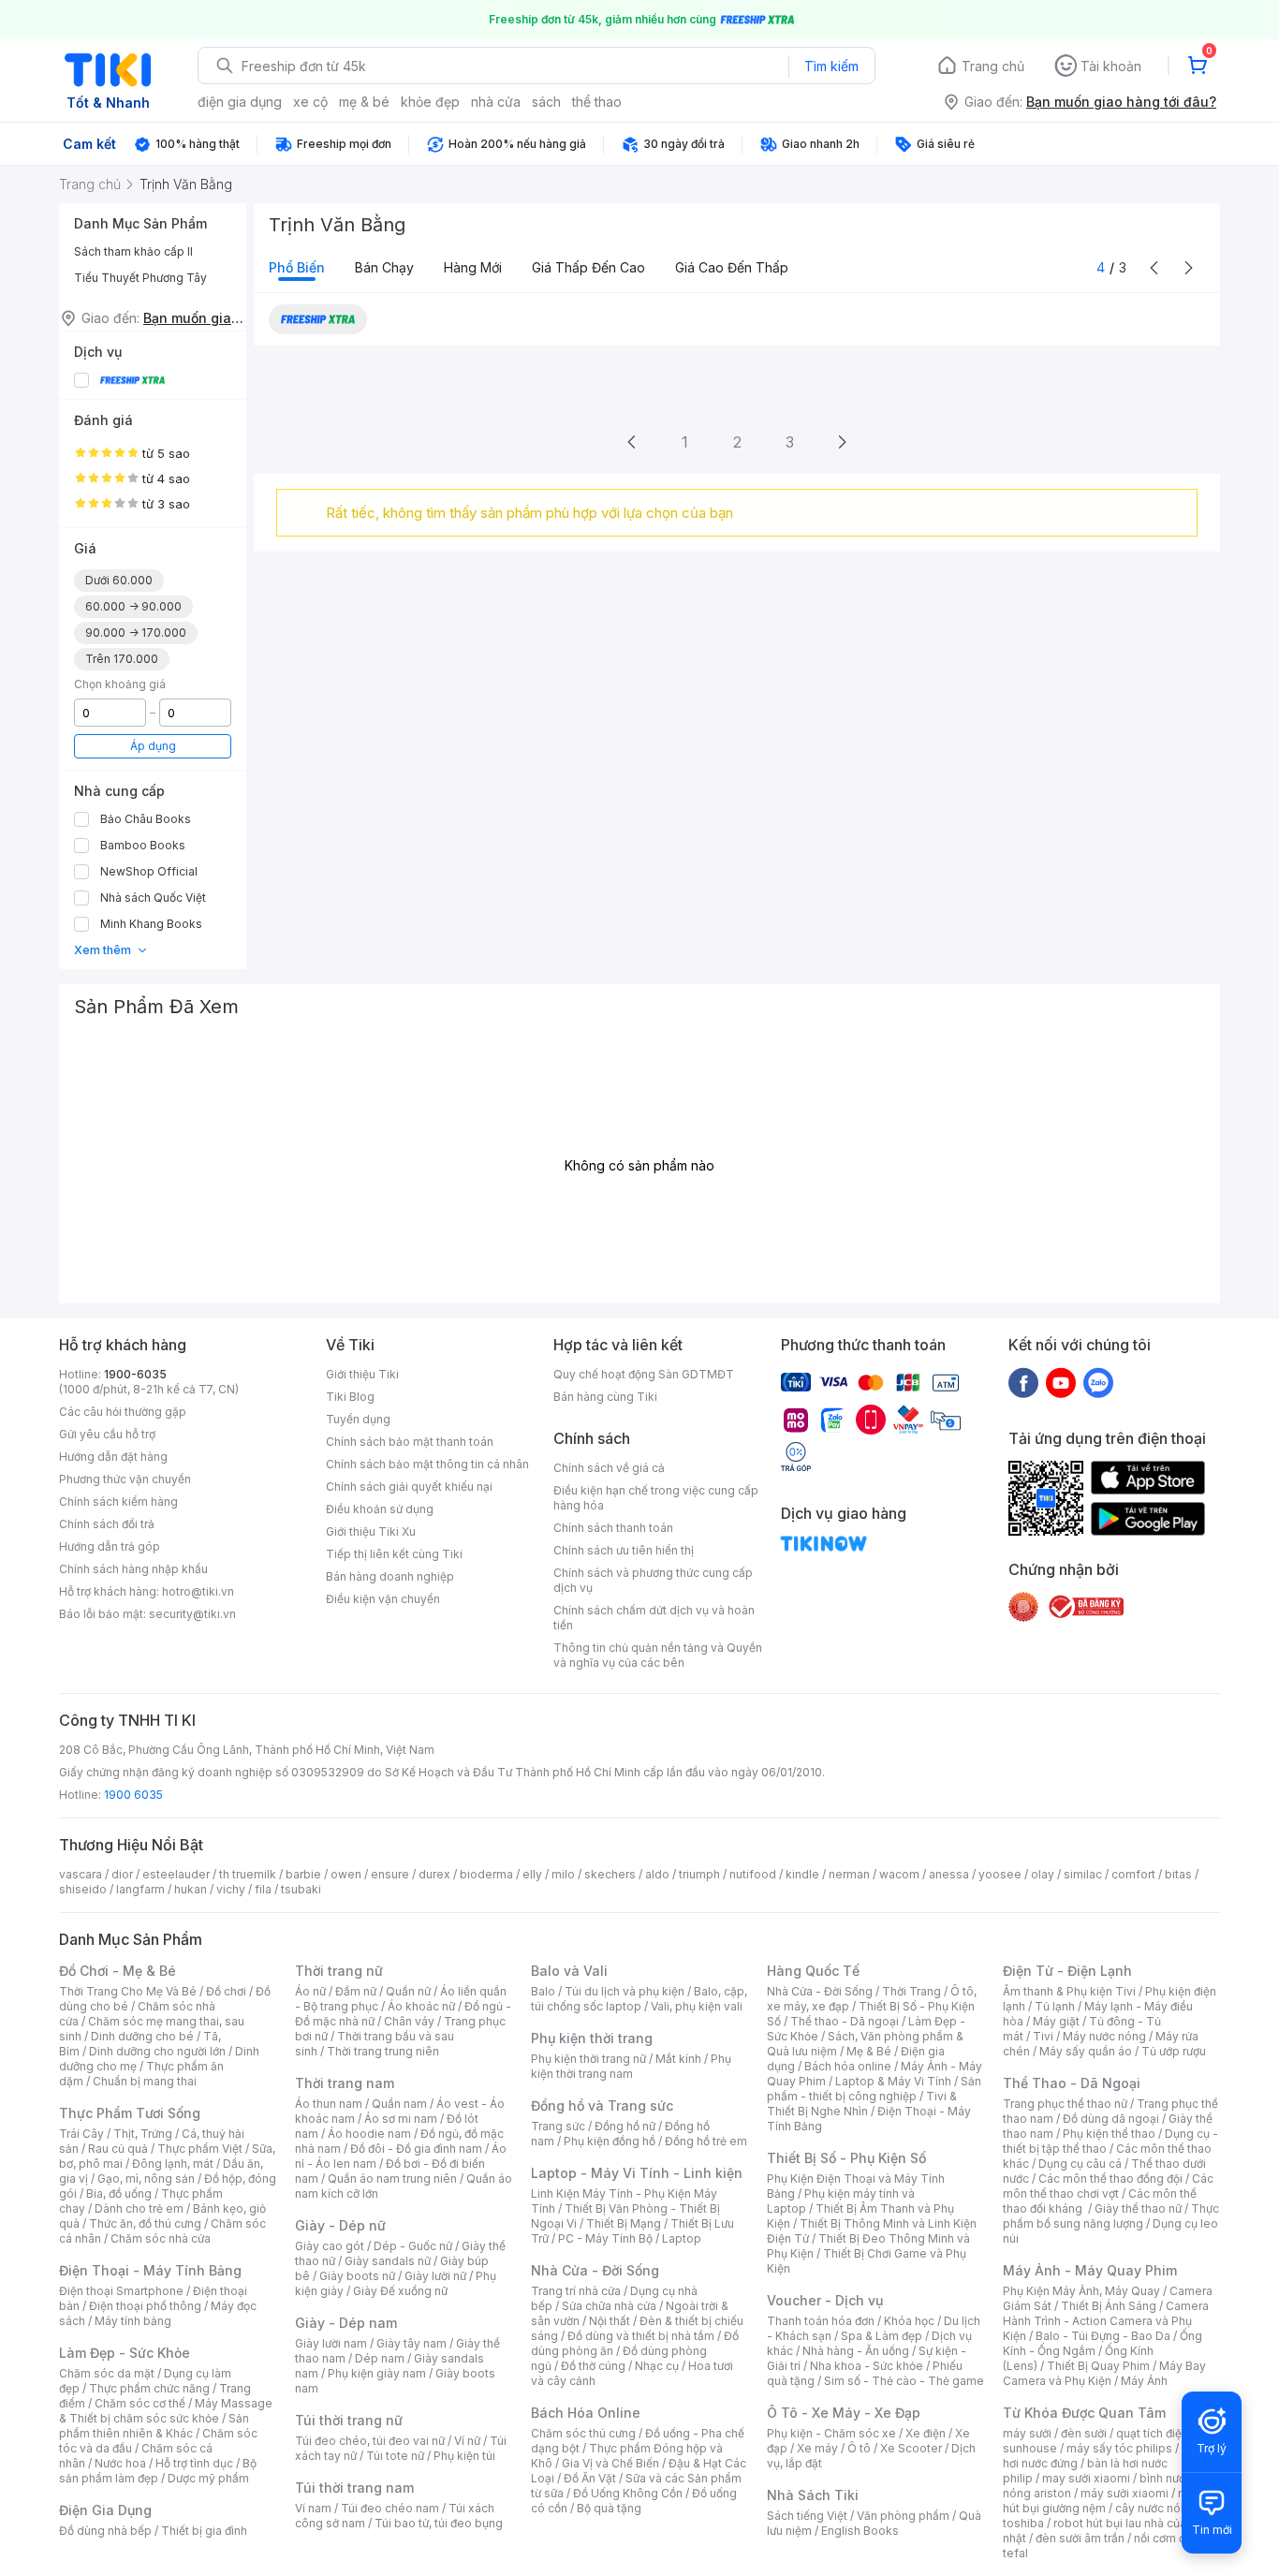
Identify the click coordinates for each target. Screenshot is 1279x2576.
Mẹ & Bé (869, 2051)
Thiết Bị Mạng (624, 2223)
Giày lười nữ (435, 2276)
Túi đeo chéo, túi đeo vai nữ (370, 2441)
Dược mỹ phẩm (208, 2478)
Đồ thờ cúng (593, 2366)
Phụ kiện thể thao (1109, 2134)
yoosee (1000, 1874)
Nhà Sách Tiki (813, 2495)
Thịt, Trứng (143, 2134)
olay (1043, 1874)
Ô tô (859, 2448)
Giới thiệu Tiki (362, 1374)
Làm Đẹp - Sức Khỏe (125, 2353)
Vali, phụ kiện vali (697, 2006)
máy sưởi (1027, 2433)
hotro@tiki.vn (198, 1591)
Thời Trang (911, 1991)
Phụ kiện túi (464, 2456)
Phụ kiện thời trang (592, 2038)
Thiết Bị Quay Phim (1098, 2366)
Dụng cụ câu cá (1080, 2164)
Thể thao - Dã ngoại (845, 2021)
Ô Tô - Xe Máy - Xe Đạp (844, 2413)
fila (263, 1889)
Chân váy (409, 2021)
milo (563, 1874)
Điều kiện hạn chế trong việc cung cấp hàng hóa (656, 1498)
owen (346, 1874)
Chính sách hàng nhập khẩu (133, 1569)
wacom (899, 1874)
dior (122, 1874)
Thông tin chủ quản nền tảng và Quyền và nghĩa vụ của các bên (658, 1655)
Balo (543, 1991)
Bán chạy (384, 267)
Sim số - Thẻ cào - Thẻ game (904, 2381)
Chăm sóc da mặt (107, 2373)
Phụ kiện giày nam (377, 2373)
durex (434, 1874)
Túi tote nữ (395, 2456)
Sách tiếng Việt (807, 2516)
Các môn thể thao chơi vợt (1108, 2186)
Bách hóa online (848, 2066)
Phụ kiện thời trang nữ (588, 2059)
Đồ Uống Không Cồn (628, 2493)
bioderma (486, 1874)
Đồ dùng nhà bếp (105, 2531)
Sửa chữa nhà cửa (609, 2306)
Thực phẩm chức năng (149, 2388)
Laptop (682, 2238)
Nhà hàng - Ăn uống (856, 2351)
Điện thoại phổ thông (145, 2306)
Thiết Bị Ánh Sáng (1109, 2306)
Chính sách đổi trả (107, 1524)
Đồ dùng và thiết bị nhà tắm (641, 2336)
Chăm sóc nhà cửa (161, 2238)
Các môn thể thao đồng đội (1110, 2179)
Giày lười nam (331, 2343)
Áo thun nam (329, 2104)
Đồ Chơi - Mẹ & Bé (118, 1971)
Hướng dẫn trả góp (110, 1546)
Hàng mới (473, 267)
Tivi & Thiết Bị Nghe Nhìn (862, 2104)
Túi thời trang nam (354, 2488)
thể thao (597, 102)
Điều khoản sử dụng (380, 1509)
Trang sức (558, 2126)
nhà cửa (496, 102)
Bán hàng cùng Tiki (605, 1397)
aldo (657, 1874)
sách (546, 102)
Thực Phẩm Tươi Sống (130, 2113)
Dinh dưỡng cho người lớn (157, 2051)
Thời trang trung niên (383, 2051)
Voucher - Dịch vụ (825, 2300)
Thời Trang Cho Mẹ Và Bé (128, 1991)
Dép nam (380, 2358)
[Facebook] (1023, 1382)
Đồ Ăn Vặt (590, 2478)
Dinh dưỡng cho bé (142, 2036)
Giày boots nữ (357, 2276)
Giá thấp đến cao (588, 267)
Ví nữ (467, 2441)
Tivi (1043, 2036)
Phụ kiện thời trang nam (631, 2066)
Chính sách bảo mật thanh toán (410, 1442)
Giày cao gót (330, 2246)
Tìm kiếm (831, 66)
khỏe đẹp (430, 102)
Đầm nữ (356, 1991)
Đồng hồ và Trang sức (602, 2105)
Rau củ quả (118, 2149)
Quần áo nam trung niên (392, 2179)
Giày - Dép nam (346, 2323)
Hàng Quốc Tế (813, 1971)
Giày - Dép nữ (340, 2225)
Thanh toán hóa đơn (821, 2321)
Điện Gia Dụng (105, 2510)
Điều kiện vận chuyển (383, 1599)
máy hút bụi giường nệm (1102, 2501)
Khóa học (909, 2321)
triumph (699, 1874)
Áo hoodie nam (369, 2134)
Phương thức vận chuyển (125, 1479)
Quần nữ (408, 1991)
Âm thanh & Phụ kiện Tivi (1069, 1991)
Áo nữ (310, 1991)
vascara (81, 1874)
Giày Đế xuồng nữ (400, 2291)
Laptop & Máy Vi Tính (893, 2081)
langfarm (140, 1889)
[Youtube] (1061, 1382)
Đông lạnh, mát (173, 2164)
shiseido (83, 1889)
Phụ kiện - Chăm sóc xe (831, 2433)
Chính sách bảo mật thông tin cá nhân (427, 1464)
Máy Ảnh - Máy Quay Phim (1090, 2270)
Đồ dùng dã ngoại (1111, 2119)
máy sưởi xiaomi (1125, 2493)
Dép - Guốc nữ (413, 2246)
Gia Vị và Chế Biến (610, 2463)
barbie (303, 1874)
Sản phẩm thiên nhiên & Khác (154, 2426)
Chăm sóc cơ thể (140, 2403)
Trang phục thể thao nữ (1065, 2104)
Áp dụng (153, 746)
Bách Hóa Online (586, 2413)
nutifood (753, 1874)
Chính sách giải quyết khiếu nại (409, 1487)
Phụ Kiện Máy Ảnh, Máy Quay (1081, 2291)
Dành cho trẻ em (139, 2208)
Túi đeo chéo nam (390, 2508)
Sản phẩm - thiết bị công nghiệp (874, 2089)
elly (532, 1874)
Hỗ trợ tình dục (194, 2463)
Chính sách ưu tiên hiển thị (624, 1550)
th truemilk (248, 1874)
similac (1083, 1874)
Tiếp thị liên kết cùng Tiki (394, 1554)
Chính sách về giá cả (609, 1468)
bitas (1178, 1874)
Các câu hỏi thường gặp (123, 1412)
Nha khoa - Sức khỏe (867, 2366)
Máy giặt (1056, 2021)
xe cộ (310, 102)
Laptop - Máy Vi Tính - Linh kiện (637, 2173)
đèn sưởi (1084, 2433)
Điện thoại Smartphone (121, 2291)
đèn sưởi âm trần (1080, 2538)
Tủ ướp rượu (1174, 2051)
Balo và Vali (569, 1971)
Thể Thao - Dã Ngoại (1072, 2083)
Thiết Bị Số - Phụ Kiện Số (846, 2158)
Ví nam (313, 2508)
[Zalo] (1098, 1382)
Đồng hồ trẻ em (706, 2141)
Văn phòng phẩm (903, 2516)
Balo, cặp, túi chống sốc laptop (639, 1999)
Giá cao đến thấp (732, 267)
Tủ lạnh (1055, 2006)
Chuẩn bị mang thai (145, 2081)
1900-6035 (135, 1374)
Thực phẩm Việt (200, 2149)
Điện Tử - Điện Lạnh (1067, 1971)
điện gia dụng (240, 102)
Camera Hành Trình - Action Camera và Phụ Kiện (1106, 2321)
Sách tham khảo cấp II (133, 251)
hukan (191, 1889)
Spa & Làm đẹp (882, 2336)
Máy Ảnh (1144, 2381)
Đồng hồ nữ (625, 2126)
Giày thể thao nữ (1138, 2208)
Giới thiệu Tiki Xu (371, 1531)
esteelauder (176, 1874)
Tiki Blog (350, 1397)
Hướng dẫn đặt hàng (113, 1457)
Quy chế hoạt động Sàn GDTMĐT (644, 1374)
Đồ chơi (226, 1991)
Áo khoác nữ (421, 2006)
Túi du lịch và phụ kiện (625, 1991)
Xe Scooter (911, 2448)
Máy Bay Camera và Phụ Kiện (1104, 2373)
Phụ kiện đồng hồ (610, 2141)
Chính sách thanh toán (613, 1528)
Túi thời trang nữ (349, 2420)
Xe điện (926, 2433)
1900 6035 (133, 1795)
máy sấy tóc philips (1119, 2448)
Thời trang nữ (339, 1971)
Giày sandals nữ (388, 2261)
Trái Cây (81, 2134)
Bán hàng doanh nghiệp (390, 1576)
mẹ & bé (364, 102)
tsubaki (301, 1889)
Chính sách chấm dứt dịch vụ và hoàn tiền (654, 1618)
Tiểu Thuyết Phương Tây (140, 278)
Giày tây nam (412, 2343)
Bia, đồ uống (119, 2193)
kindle (802, 1874)
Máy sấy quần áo (1086, 2051)
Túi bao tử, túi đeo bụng (439, 2523)
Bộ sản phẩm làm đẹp (158, 2471)
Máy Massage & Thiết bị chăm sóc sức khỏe (166, 2411)
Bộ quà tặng (609, 2508)
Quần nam (399, 2104)
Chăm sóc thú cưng (583, 2433)
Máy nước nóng (1104, 2036)
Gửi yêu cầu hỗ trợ (107, 1434)
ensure (390, 1874)
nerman (849, 1874)
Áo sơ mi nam (401, 2119)
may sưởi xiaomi (1086, 2478)
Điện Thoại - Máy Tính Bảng (150, 2270)
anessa (949, 1874)
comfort (1133, 1874)
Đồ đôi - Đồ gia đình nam (416, 2149)
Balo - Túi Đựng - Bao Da (1103, 2336)
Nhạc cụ (657, 2366)
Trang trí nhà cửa (576, 2291)
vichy (231, 1889)
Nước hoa (120, 2463)
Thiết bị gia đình (204, 2531)
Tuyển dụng (358, 1419)
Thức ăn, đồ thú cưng (145, 2223)
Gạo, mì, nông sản (146, 2179)
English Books (860, 2531)
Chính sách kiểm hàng (118, 1501)
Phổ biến (297, 267)
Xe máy (817, 2448)
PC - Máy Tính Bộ (605, 2238)
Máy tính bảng (133, 2321)
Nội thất (610, 2321)
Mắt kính (678, 2059)
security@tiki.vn (192, 1614)
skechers (610, 1874)
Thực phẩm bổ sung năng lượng (1111, 2216)
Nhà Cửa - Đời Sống (595, 2270)
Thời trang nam (345, 2083)
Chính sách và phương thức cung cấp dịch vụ (653, 1580)
